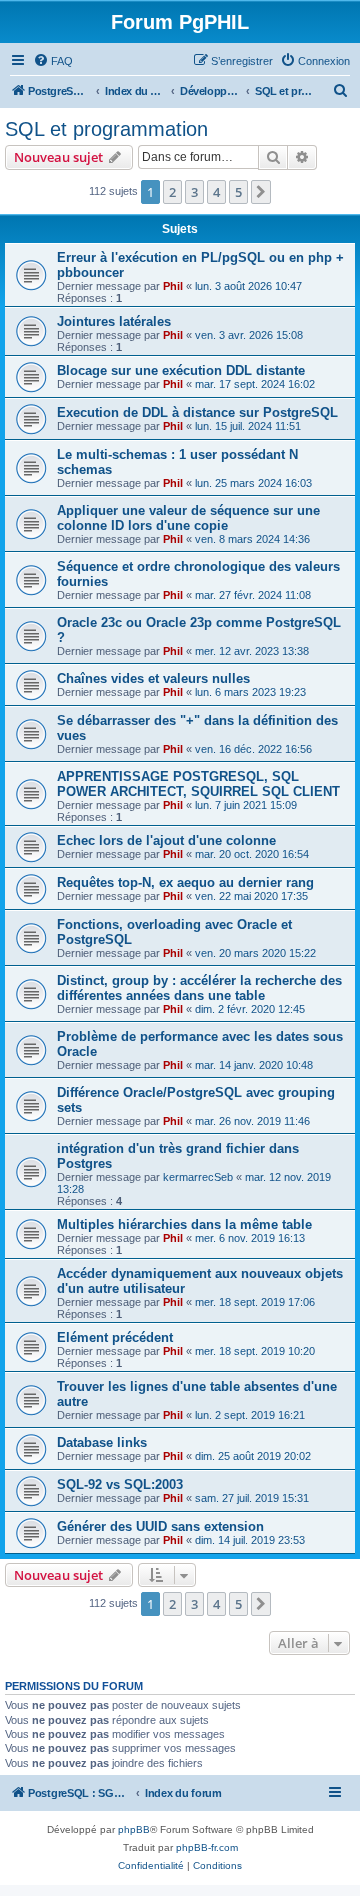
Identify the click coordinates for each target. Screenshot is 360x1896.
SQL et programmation (106, 129)
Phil (173, 286)
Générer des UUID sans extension (160, 1526)
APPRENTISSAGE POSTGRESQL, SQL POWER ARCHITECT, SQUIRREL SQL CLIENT (198, 784)
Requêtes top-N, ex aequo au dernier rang (185, 882)
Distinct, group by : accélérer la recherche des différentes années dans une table (199, 988)
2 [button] (172, 192)
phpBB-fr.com (207, 1847)
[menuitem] (53, 61)
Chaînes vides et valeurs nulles (153, 678)
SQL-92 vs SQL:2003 (120, 1484)
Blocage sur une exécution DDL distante (181, 370)
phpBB (134, 1829)
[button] (261, 192)
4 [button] (216, 192)
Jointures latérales (114, 321)
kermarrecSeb (198, 1177)
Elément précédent (115, 1337)
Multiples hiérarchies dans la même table (184, 1224)
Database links (102, 1442)
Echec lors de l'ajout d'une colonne (166, 840)
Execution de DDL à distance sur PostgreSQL (197, 412)
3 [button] (194, 192)
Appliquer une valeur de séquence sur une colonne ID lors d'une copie (188, 518)
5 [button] (238, 192)
